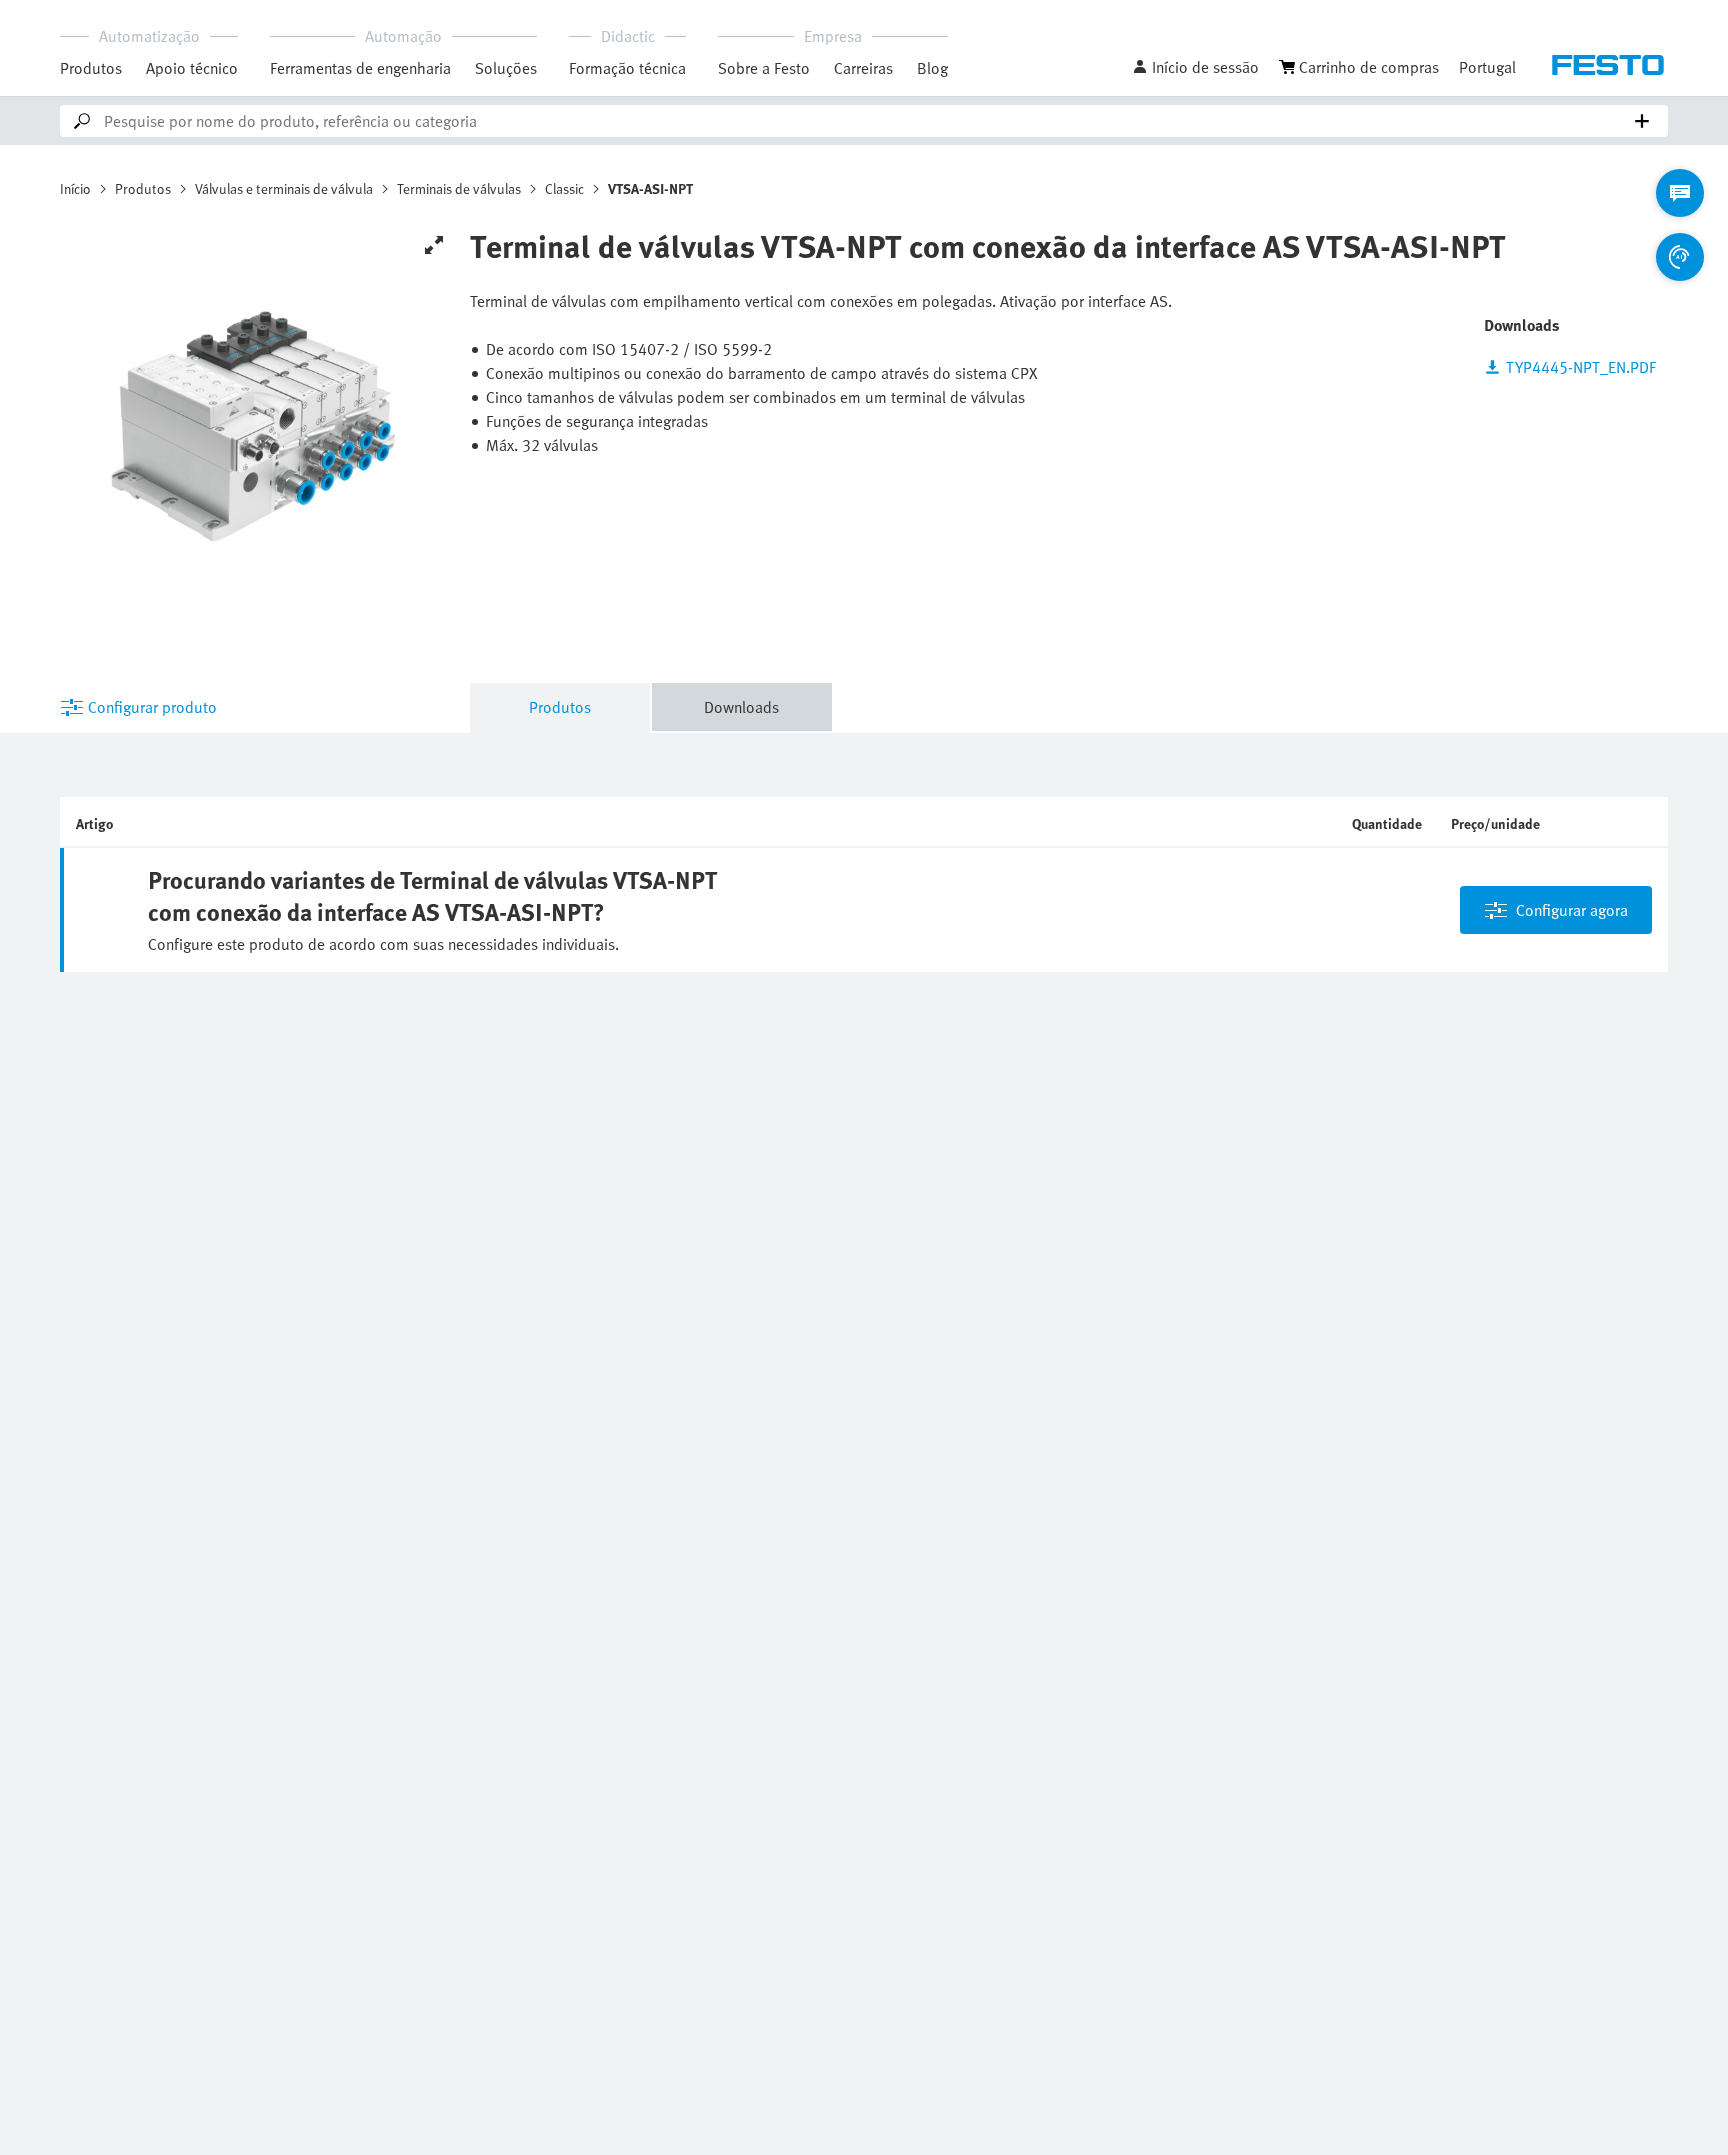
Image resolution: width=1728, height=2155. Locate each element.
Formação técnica (627, 68)
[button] (1195, 67)
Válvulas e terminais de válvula (284, 188)
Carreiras (863, 68)
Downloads (741, 707)
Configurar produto (152, 707)
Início (75, 188)
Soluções (506, 68)
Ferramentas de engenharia (360, 68)
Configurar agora (1572, 910)
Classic (564, 188)
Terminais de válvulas (459, 188)
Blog (932, 68)
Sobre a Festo (764, 68)
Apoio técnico (192, 68)
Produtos (91, 68)
